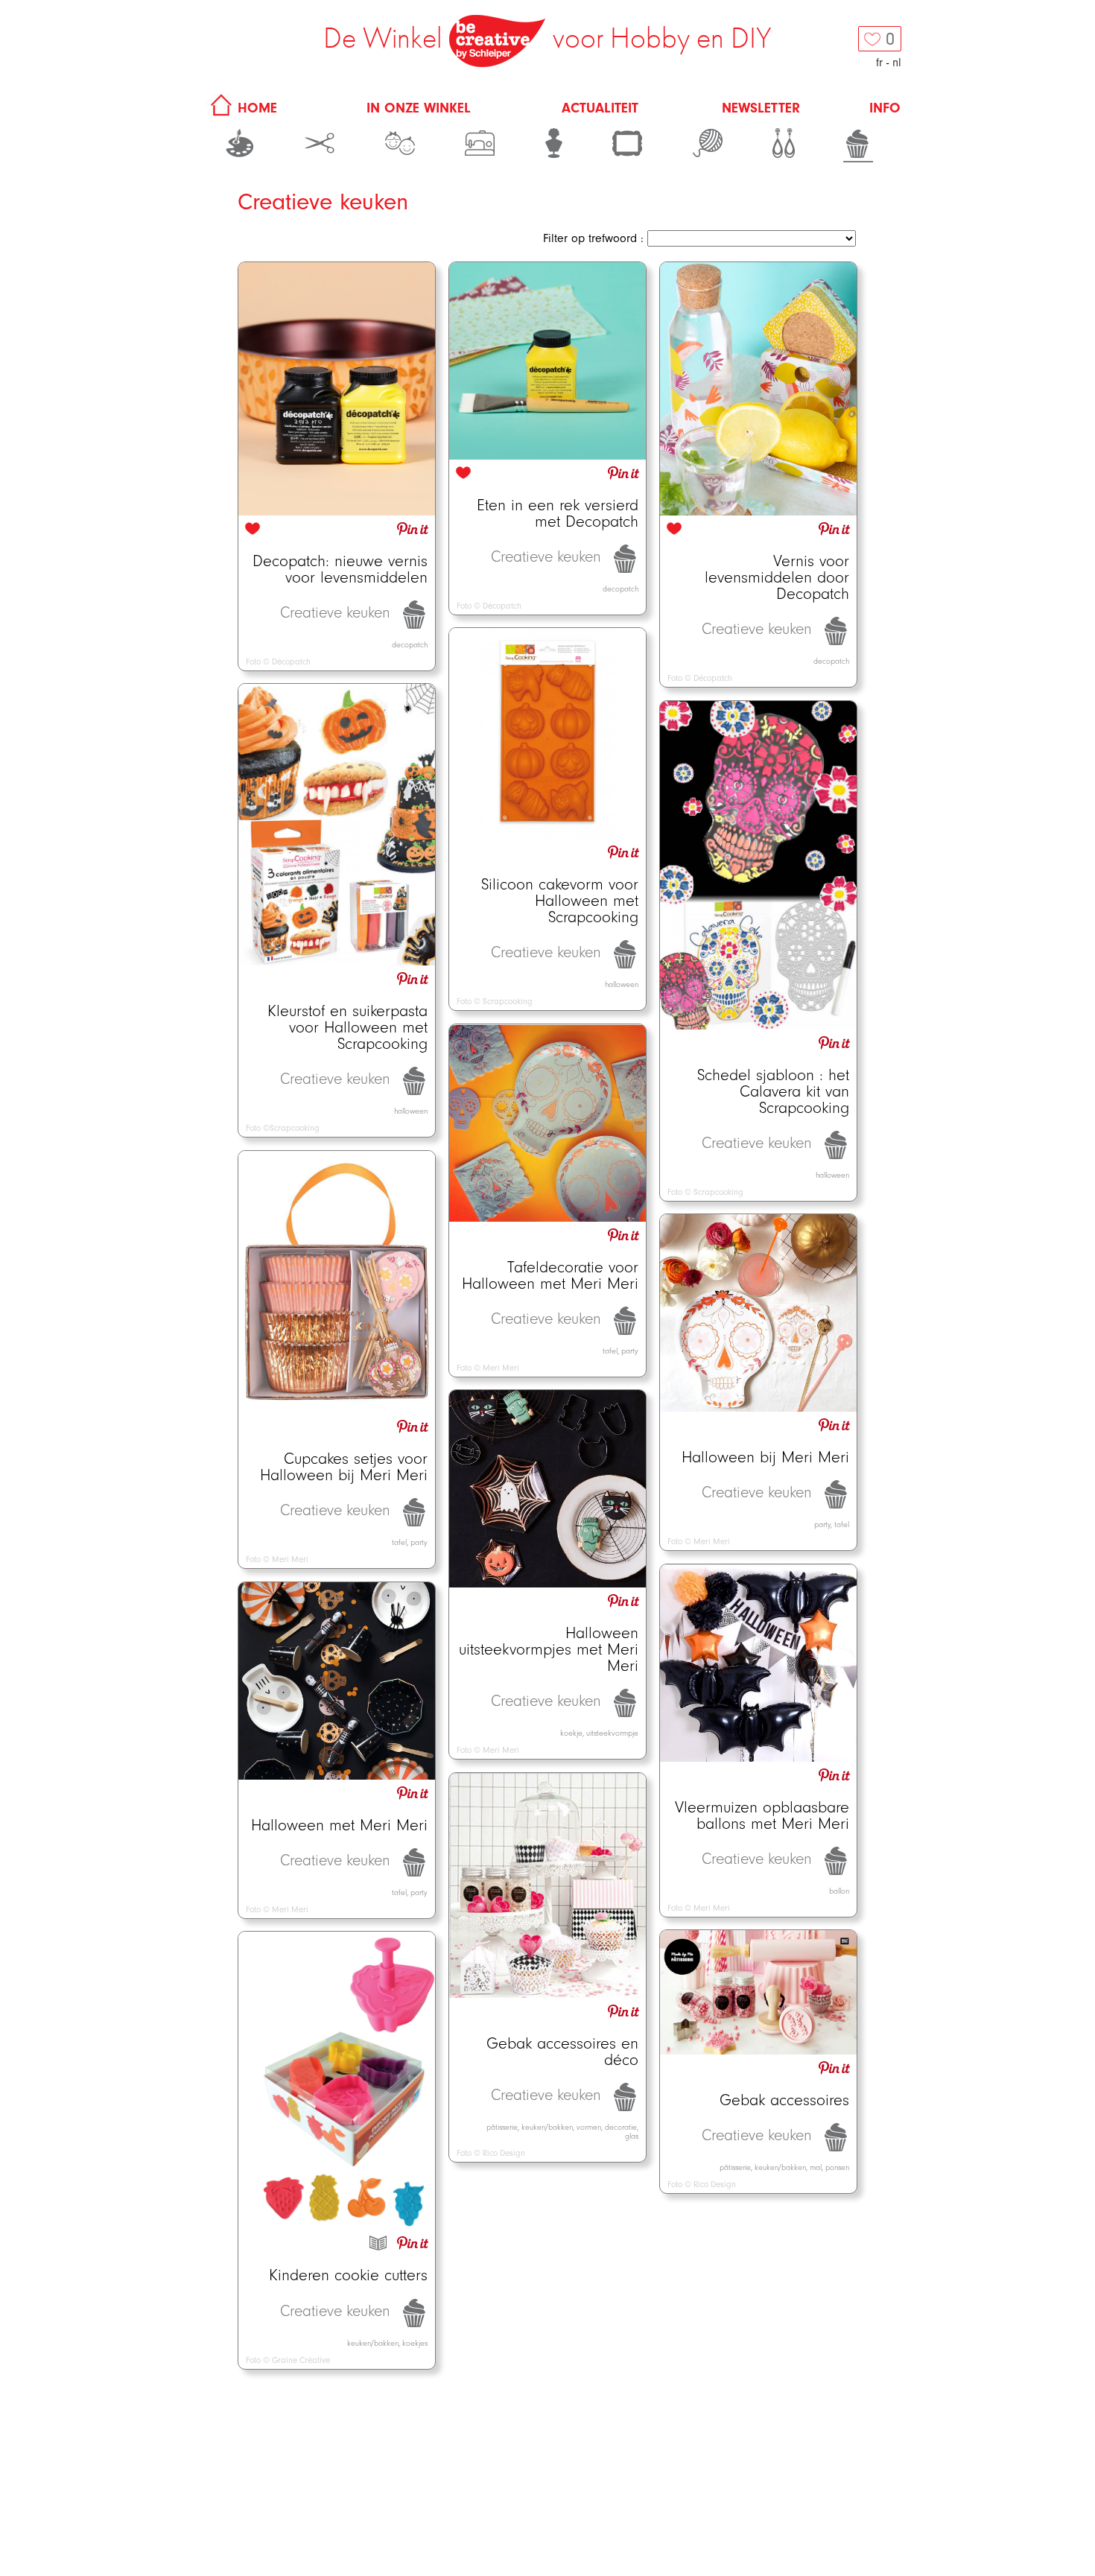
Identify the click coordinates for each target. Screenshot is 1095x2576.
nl (897, 63)
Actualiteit (600, 108)
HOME (255, 108)
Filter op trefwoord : (593, 238)
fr (879, 63)
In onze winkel (419, 108)
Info (885, 108)
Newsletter (761, 108)
